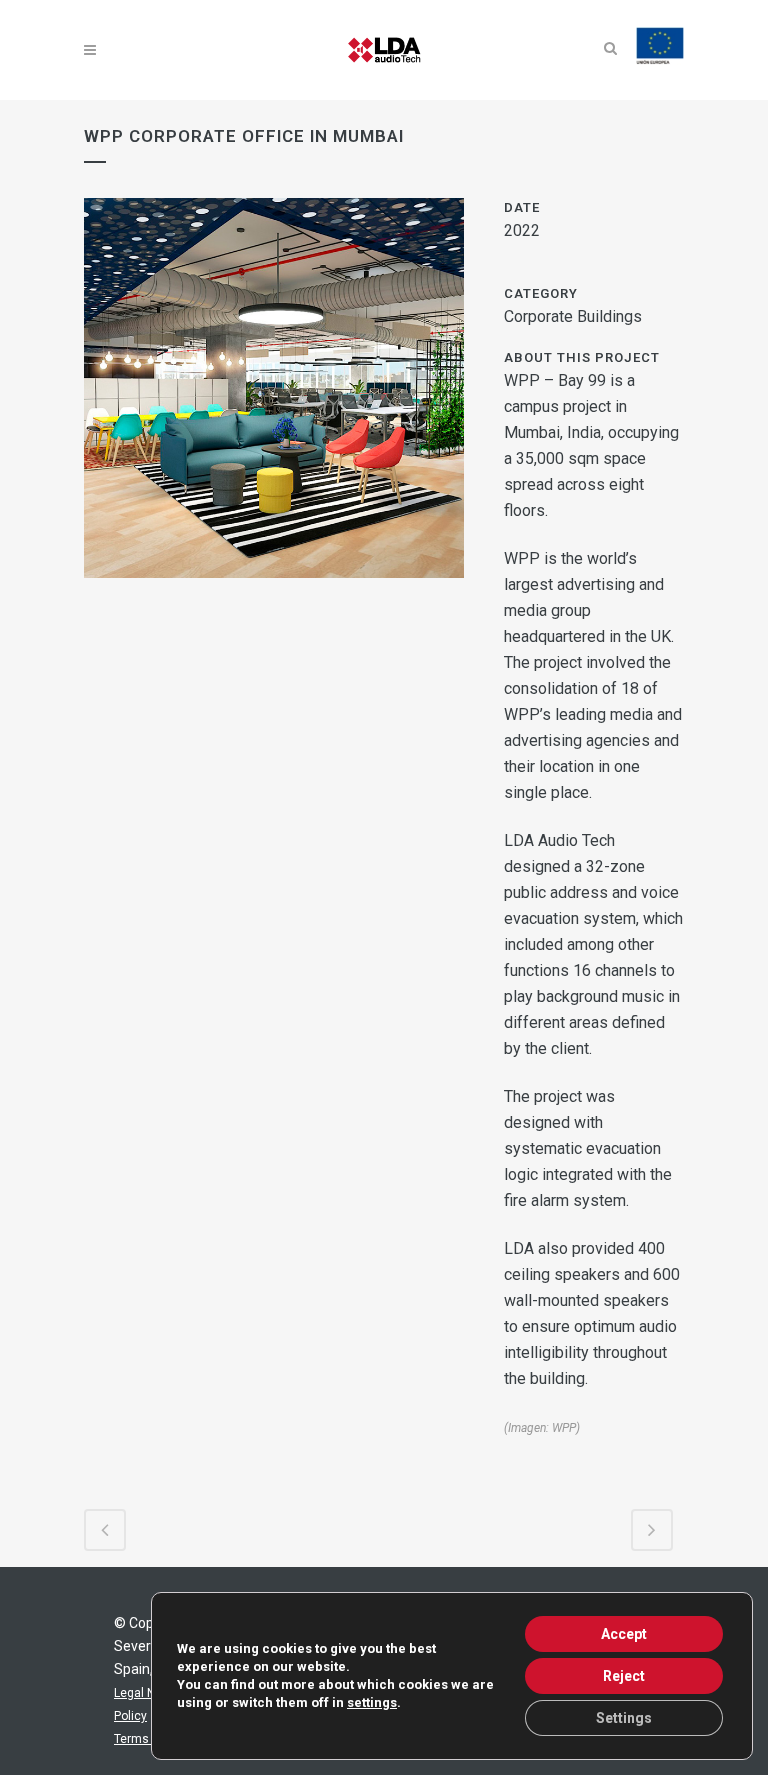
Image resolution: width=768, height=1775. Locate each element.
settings (372, 1702)
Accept (624, 1634)
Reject (624, 1676)
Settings (624, 1718)
